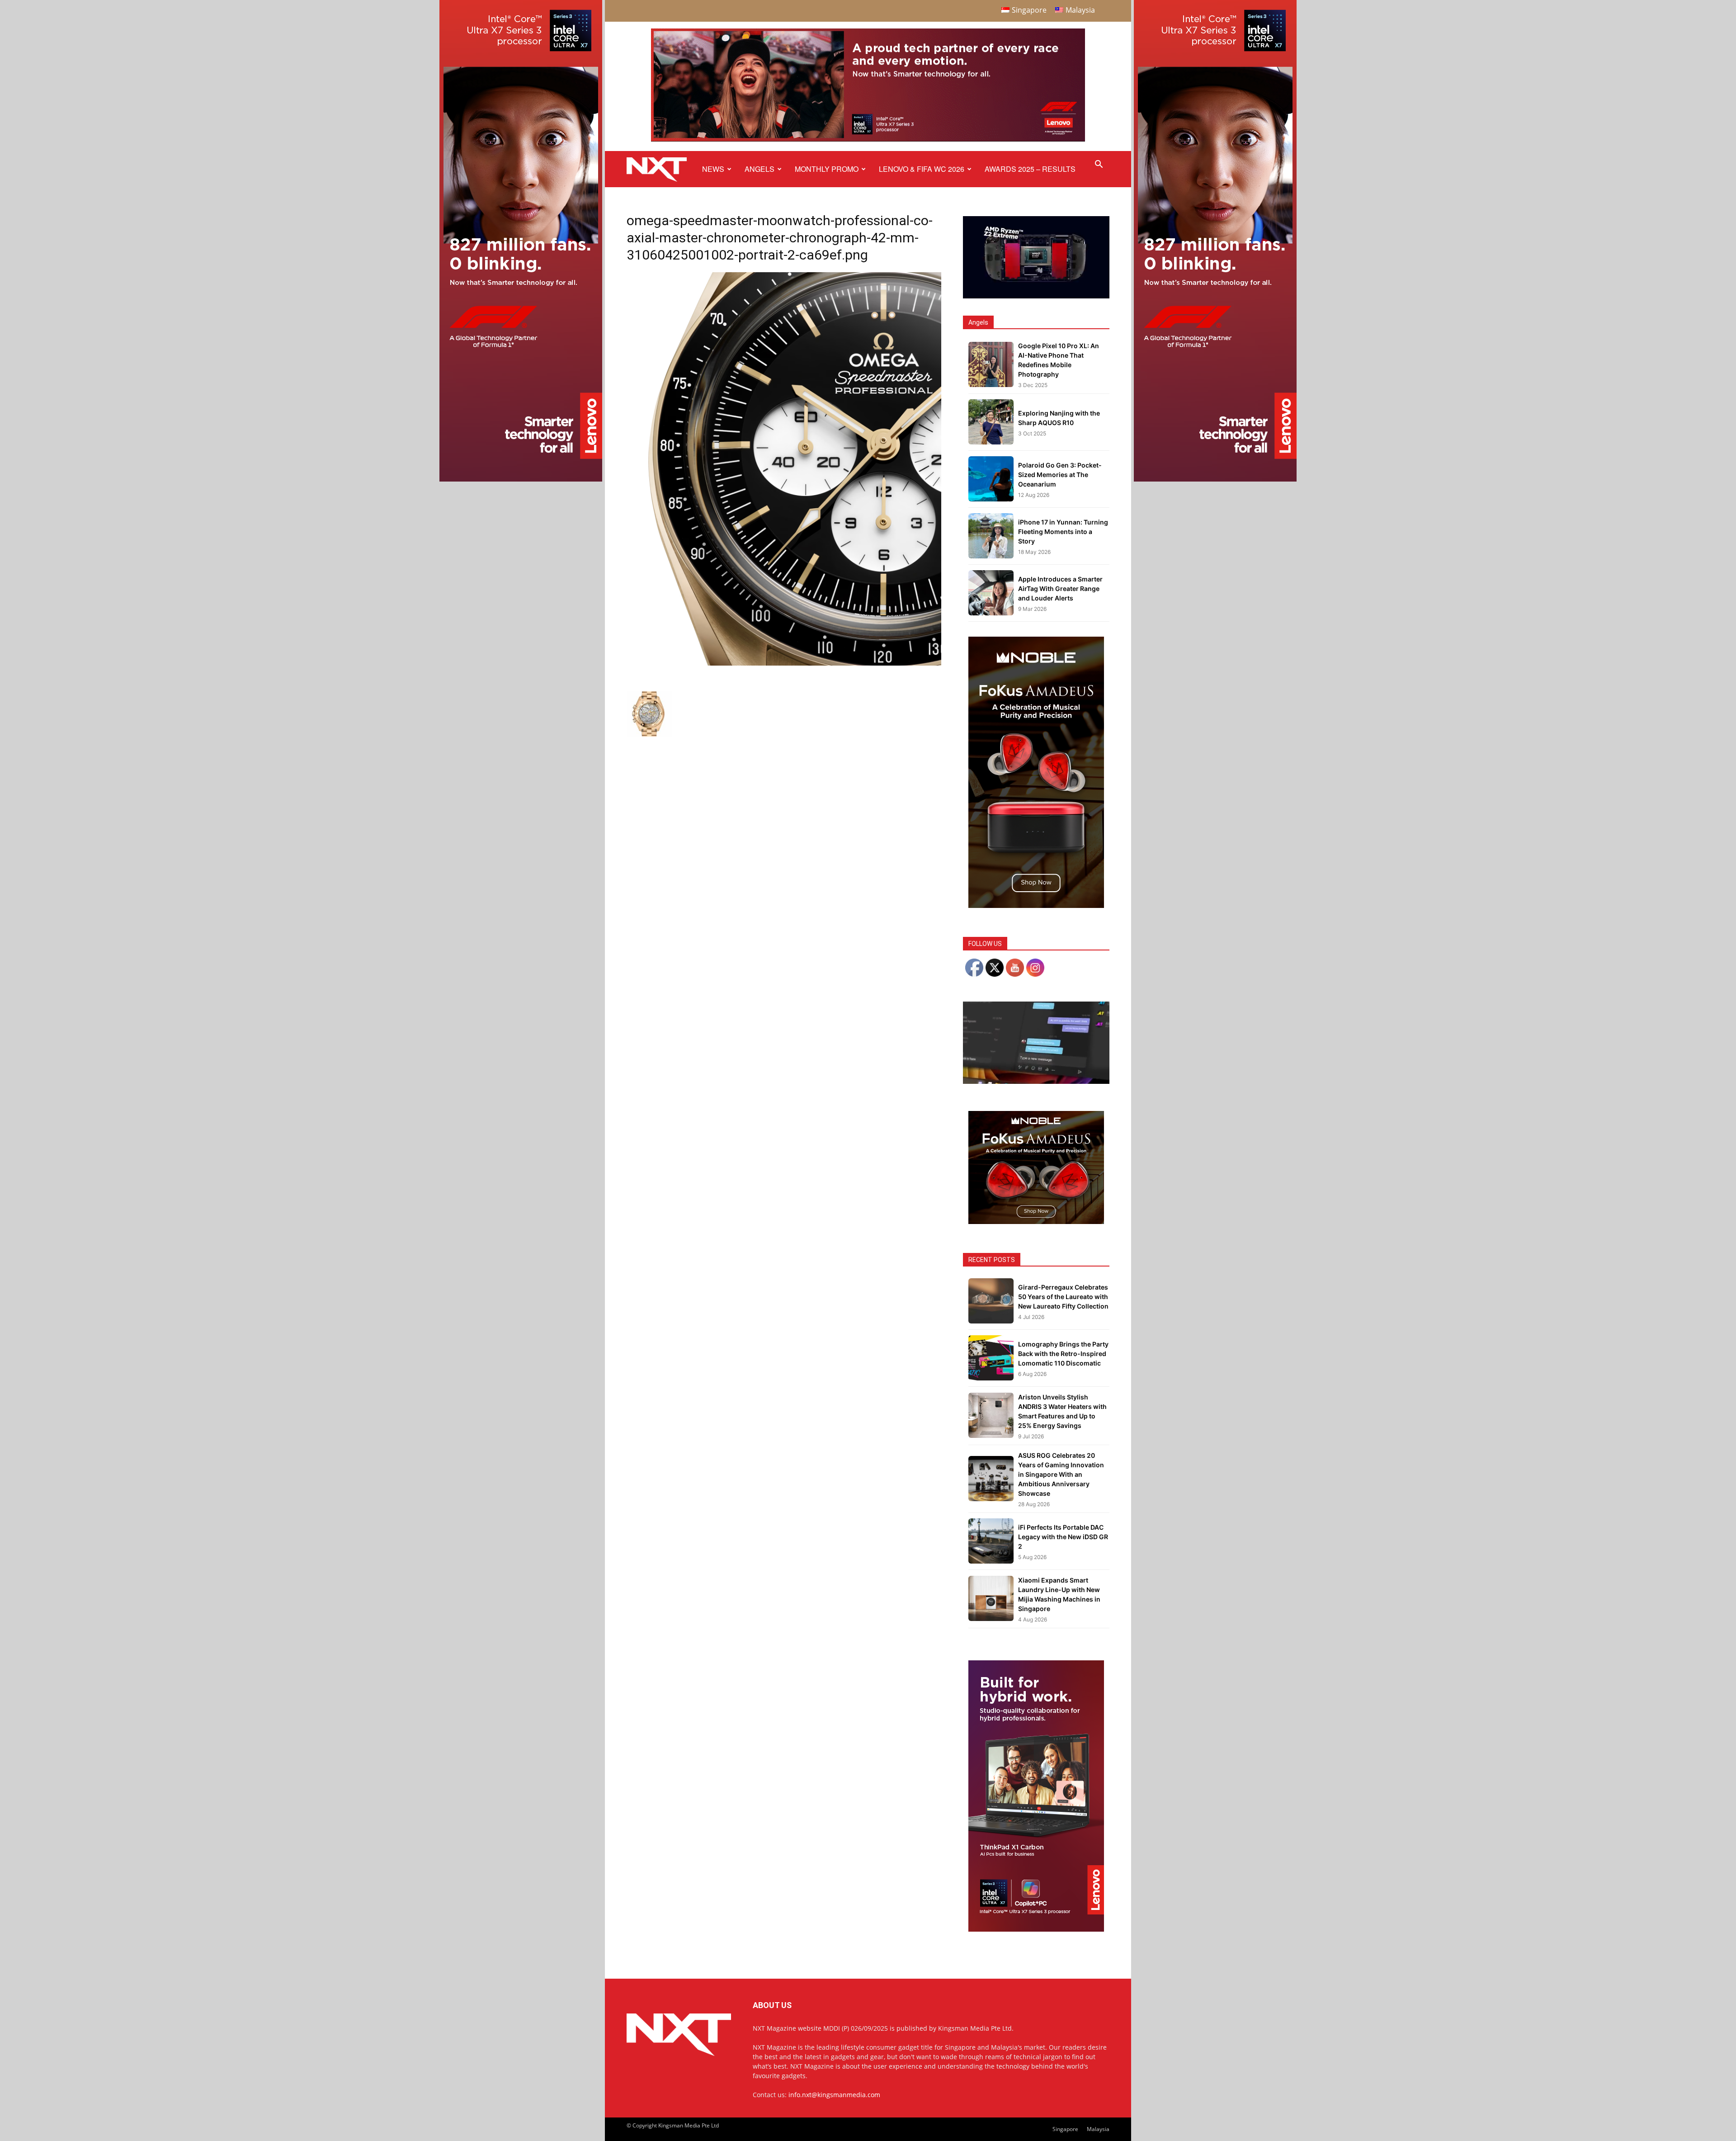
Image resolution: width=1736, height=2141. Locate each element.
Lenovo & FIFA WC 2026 (922, 169)
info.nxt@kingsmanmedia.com (834, 2095)
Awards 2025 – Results (1030, 169)
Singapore (1065, 2129)
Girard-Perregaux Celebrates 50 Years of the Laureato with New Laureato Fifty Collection (1063, 1297)
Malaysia (1098, 2129)
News (713, 169)
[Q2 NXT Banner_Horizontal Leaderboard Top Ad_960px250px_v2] (868, 139)
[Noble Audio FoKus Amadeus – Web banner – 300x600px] (1036, 905)
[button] (1099, 165)
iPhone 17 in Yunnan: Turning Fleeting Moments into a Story (1063, 532)
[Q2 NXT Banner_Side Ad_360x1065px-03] (521, 479)
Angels (759, 169)
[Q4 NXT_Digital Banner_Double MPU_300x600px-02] (1036, 1929)
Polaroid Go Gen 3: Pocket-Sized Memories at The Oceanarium (1060, 475)
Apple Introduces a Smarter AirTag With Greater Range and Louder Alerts (1060, 588)
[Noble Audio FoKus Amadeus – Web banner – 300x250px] (1036, 1222)
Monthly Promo (827, 169)
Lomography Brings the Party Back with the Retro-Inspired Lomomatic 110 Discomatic (1063, 1354)
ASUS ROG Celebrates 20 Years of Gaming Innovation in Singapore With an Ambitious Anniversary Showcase (1061, 1474)
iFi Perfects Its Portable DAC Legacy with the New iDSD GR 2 (1063, 1537)
